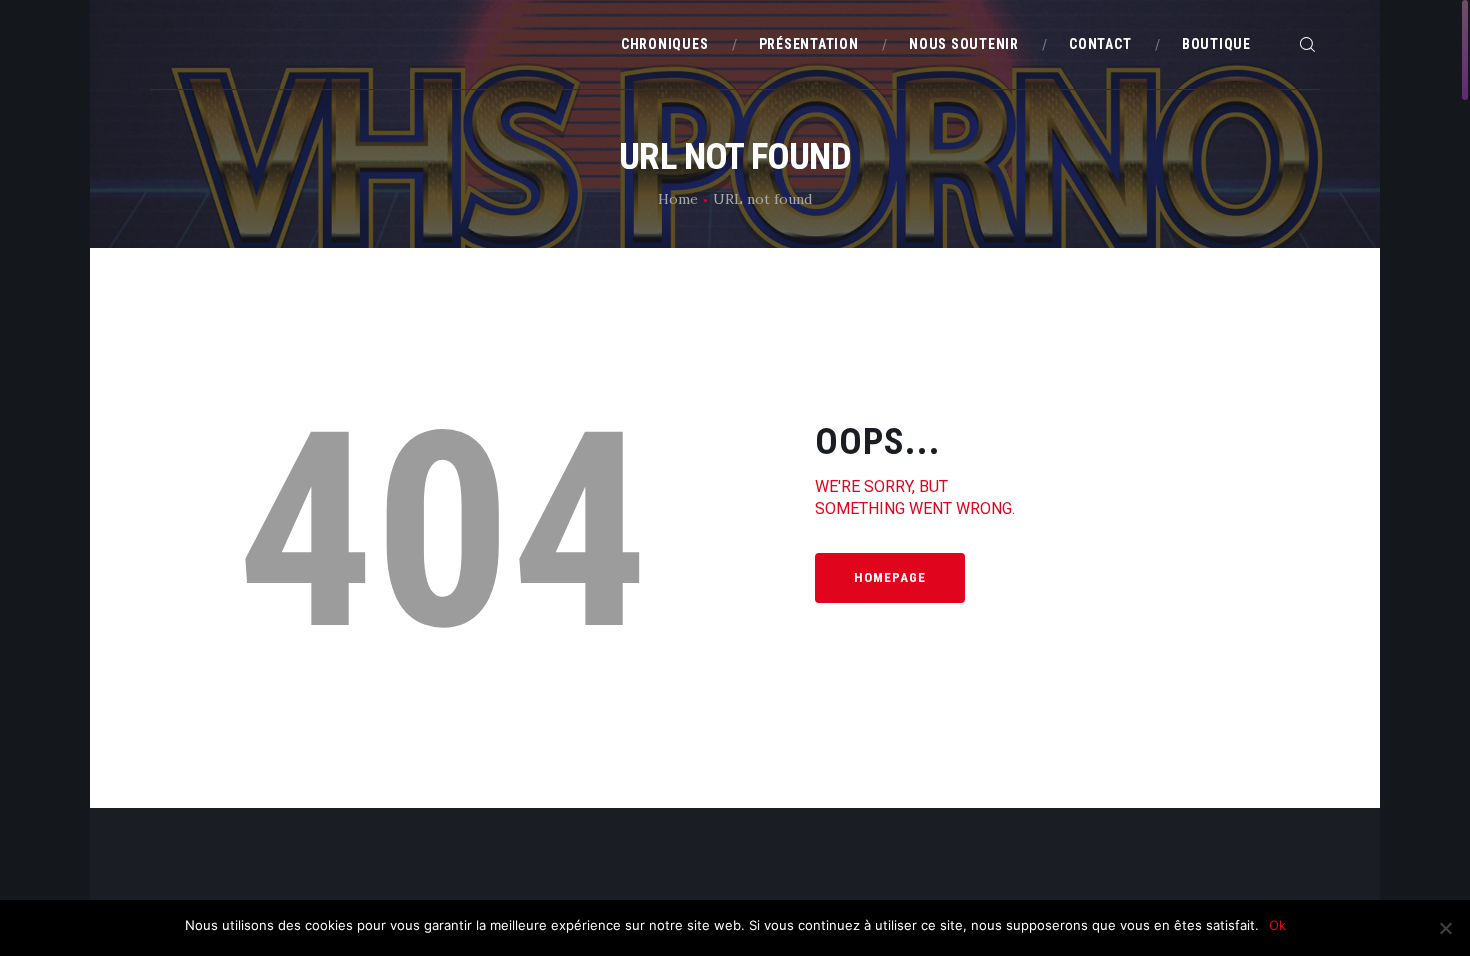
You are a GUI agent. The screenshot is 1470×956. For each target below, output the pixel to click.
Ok (1277, 925)
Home (678, 199)
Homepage (890, 577)
